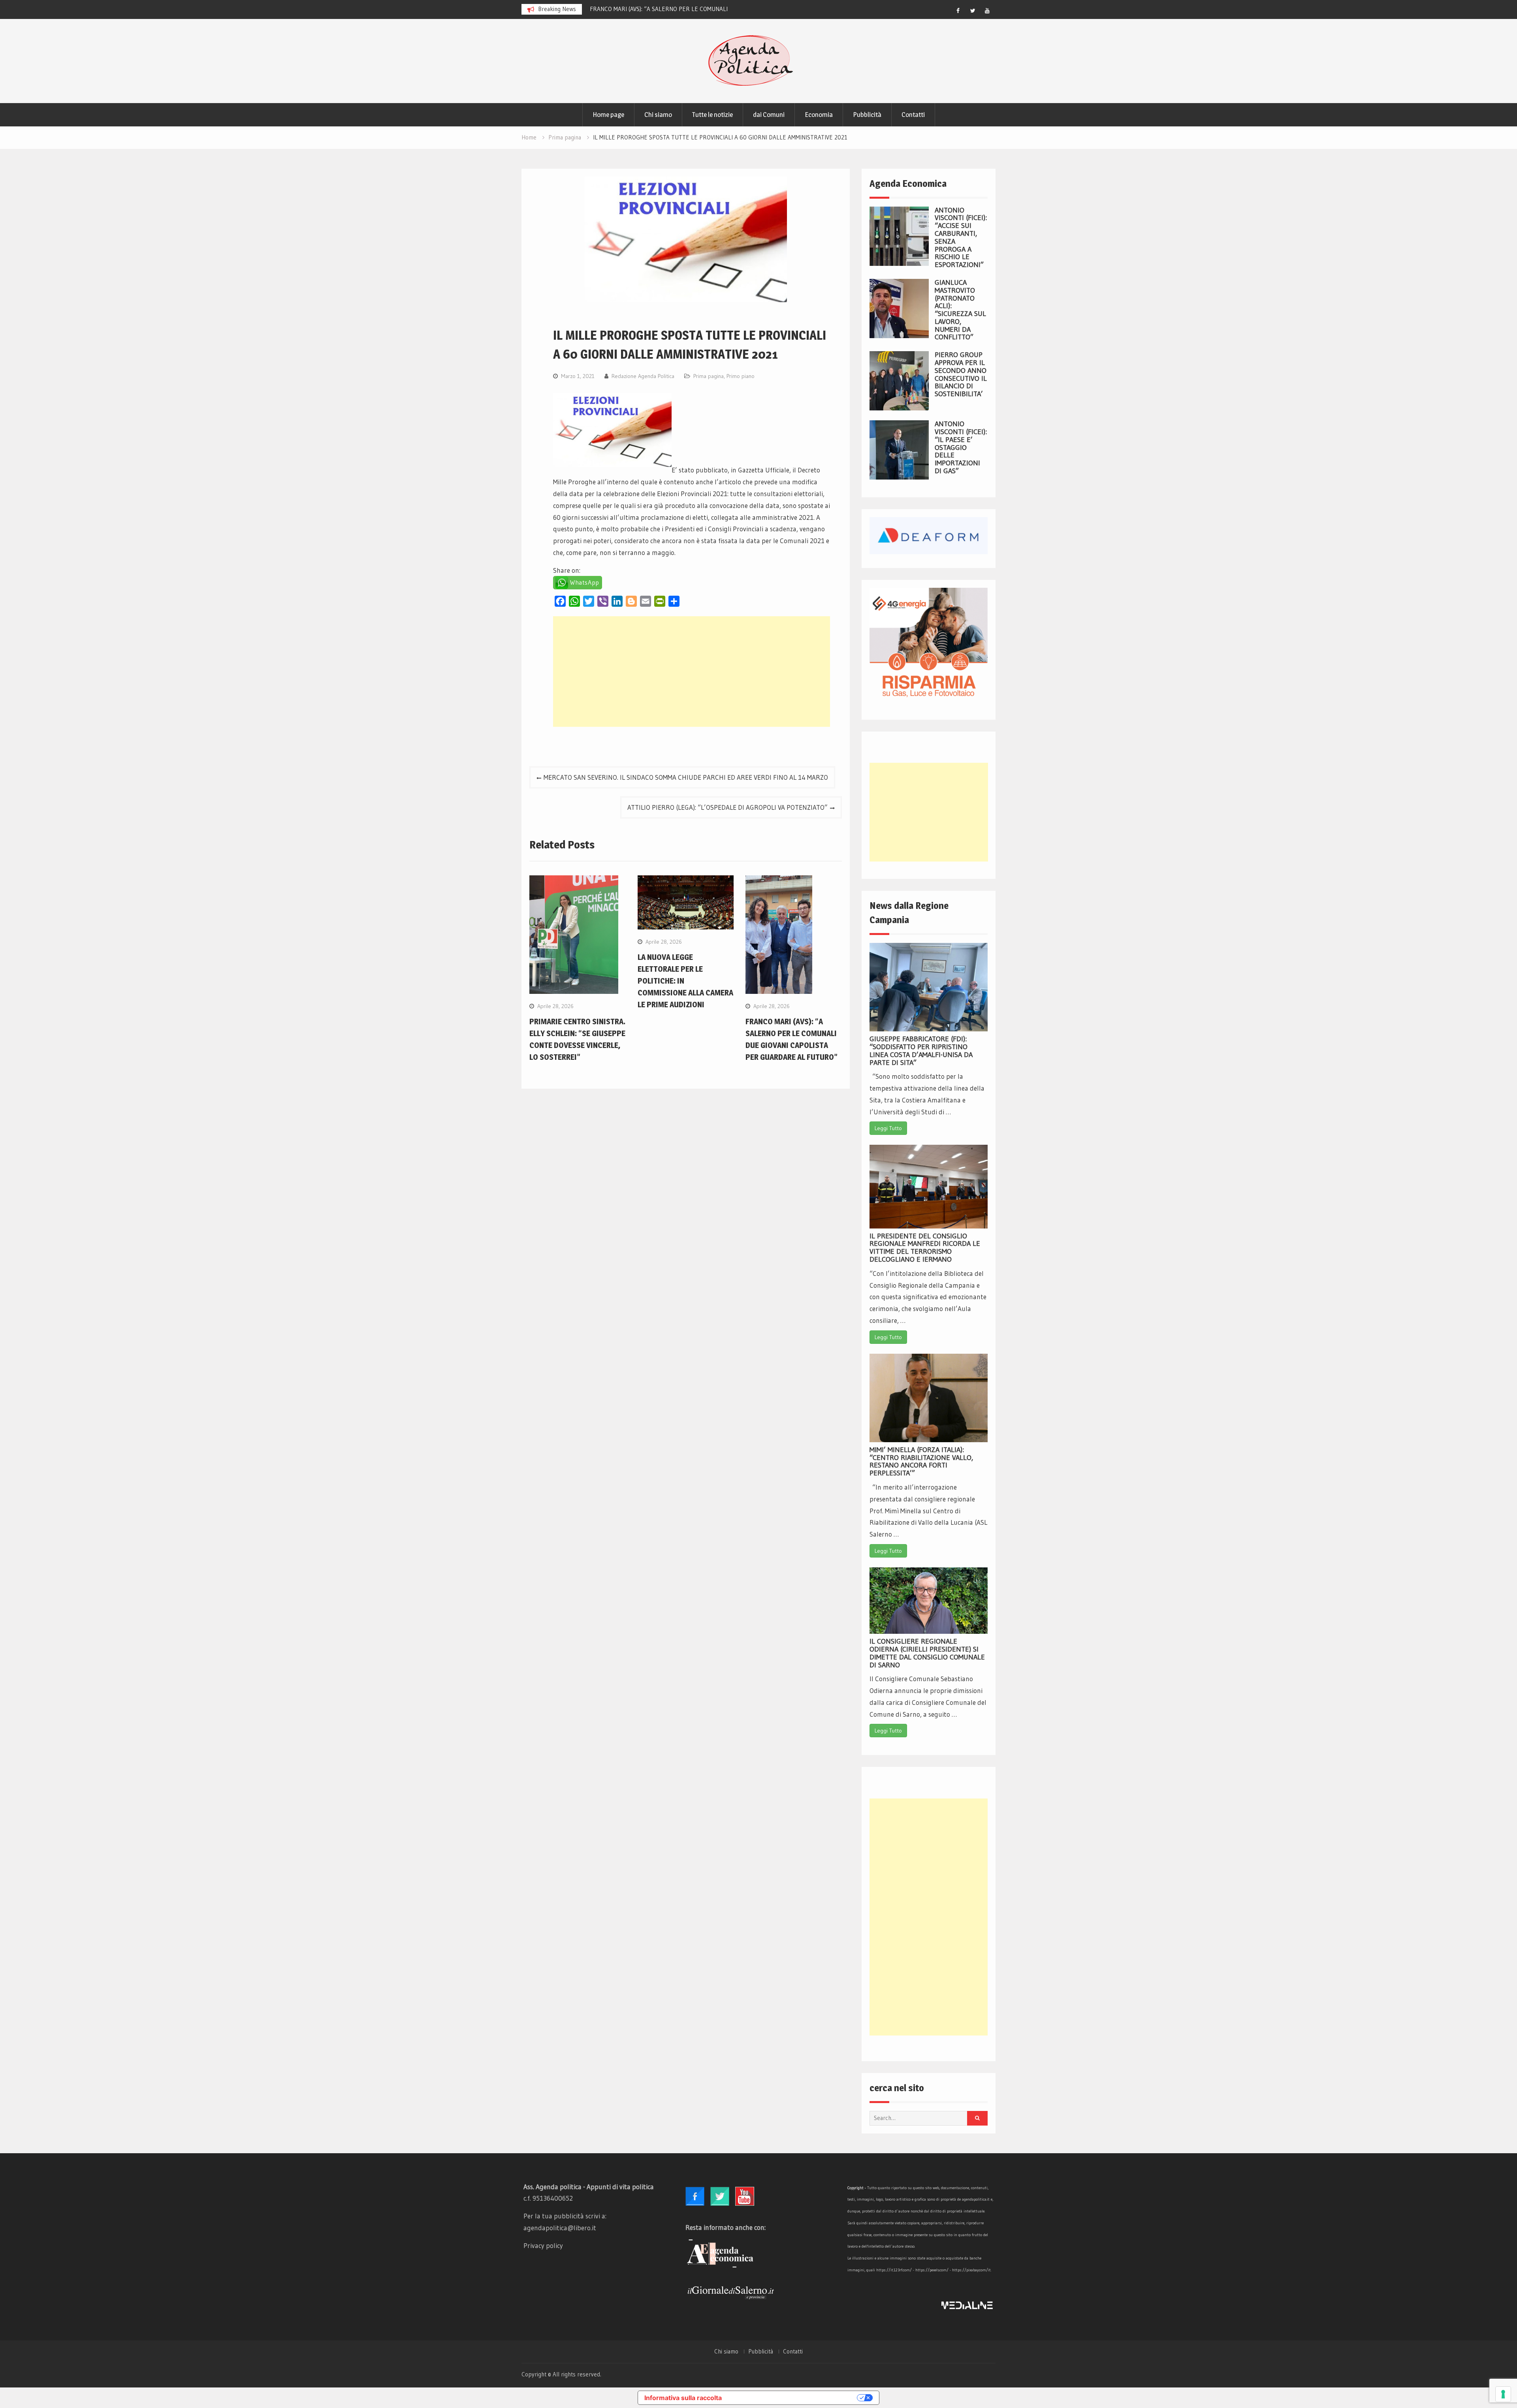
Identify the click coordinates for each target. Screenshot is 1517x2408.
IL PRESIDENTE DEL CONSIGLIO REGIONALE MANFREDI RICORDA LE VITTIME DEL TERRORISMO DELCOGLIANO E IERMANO (925, 1248)
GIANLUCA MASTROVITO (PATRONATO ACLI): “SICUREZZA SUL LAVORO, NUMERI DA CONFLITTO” (960, 310)
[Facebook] (958, 11)
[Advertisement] (692, 672)
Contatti (913, 115)
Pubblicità (867, 115)
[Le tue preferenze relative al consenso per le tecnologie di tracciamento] (1503, 2394)
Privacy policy (543, 2245)
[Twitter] (973, 11)
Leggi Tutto (888, 1128)
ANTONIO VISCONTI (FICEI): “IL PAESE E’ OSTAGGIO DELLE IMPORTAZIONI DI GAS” (961, 447)
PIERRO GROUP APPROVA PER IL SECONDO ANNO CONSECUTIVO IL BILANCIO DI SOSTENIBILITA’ (961, 374)
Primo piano (741, 376)
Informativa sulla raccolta (683, 2398)
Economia (819, 115)
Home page (608, 115)
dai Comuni (769, 115)
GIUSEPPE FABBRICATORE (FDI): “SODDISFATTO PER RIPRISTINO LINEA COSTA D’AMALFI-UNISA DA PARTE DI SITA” (921, 1051)
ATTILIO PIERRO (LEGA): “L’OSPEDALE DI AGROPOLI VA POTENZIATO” (727, 807)
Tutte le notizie (712, 115)
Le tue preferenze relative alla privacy (793, 2398)
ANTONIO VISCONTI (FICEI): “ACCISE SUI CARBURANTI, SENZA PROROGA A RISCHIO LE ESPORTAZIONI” (961, 238)
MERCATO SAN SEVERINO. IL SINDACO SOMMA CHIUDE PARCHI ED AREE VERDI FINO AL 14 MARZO (686, 777)
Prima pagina (709, 376)
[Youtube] (987, 11)
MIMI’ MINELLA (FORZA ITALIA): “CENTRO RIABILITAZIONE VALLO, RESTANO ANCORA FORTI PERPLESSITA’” (921, 1461)
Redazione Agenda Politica (643, 376)
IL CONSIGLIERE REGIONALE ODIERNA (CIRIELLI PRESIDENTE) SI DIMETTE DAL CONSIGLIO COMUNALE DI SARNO (927, 1653)
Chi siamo (658, 115)
